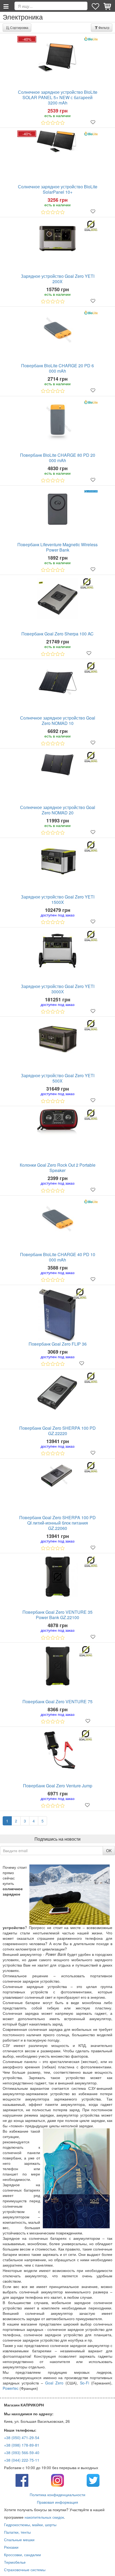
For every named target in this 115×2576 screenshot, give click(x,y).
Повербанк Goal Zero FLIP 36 (58, 1344)
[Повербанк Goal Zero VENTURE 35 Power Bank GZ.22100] (57, 1577)
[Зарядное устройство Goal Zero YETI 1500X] (57, 861)
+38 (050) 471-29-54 (22, 2438)
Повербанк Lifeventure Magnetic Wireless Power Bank (57, 547)
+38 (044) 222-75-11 (22, 2460)
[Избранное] (96, 6)
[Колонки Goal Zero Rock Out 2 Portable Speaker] (57, 1122)
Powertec (11, 2388)
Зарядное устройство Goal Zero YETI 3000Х (58, 989)
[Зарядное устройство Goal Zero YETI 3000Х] (57, 950)
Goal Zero (54, 2383)
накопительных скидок (44, 2517)
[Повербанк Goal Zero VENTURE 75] (57, 1666)
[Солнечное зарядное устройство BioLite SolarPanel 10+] (57, 141)
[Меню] (6, 6)
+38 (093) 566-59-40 (22, 2453)
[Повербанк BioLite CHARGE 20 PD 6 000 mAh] (57, 330)
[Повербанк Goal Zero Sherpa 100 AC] (57, 598)
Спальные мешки (19, 2540)
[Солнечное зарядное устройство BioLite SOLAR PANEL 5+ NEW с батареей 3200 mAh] (57, 57)
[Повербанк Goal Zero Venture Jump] (58, 1750)
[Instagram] (57, 2480)
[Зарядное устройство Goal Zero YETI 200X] (57, 239)
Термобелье (15, 2562)
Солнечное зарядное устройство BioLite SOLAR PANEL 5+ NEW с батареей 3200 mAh (58, 98)
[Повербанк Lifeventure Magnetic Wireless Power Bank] (57, 509)
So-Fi (85, 2383)
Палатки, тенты (17, 2532)
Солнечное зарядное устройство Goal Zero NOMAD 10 (58, 721)
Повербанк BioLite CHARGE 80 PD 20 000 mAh (58, 458)
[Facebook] (22, 2480)
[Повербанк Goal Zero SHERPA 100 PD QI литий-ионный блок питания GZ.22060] (57, 1475)
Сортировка (19, 27)
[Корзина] (108, 6)
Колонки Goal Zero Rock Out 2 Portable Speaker (58, 1168)
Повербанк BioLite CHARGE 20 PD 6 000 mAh (57, 368)
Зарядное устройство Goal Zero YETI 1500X (58, 900)
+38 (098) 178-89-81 (22, 2445)
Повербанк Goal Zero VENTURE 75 (57, 1702)
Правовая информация (57, 2502)
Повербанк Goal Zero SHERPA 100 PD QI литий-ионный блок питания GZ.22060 (57, 1523)
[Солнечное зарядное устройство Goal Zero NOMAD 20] (57, 765)
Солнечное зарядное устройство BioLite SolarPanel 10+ (58, 189)
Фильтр (104, 27)
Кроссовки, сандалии (22, 2555)
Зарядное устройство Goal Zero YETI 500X (58, 1078)
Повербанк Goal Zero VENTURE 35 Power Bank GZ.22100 (57, 1615)
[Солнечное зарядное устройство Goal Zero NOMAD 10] (57, 682)
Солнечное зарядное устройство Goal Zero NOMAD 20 (58, 810)
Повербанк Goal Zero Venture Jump (58, 1786)
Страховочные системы (25, 2570)
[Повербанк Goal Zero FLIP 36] (58, 1315)
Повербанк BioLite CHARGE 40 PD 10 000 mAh (58, 1257)
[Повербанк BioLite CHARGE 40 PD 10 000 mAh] (57, 1219)
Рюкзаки (11, 2547)
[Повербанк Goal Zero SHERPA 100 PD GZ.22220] (57, 1393)
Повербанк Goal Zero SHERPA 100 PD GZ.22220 (57, 1431)
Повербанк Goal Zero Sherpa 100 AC (57, 634)
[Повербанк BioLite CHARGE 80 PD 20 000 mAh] (57, 420)
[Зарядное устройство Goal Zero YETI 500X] (57, 1039)
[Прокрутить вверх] (107, 2568)
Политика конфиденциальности (57, 2495)
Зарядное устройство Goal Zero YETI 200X (58, 279)
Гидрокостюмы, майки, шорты (30, 2525)
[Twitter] (93, 2480)
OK (109, 1851)
